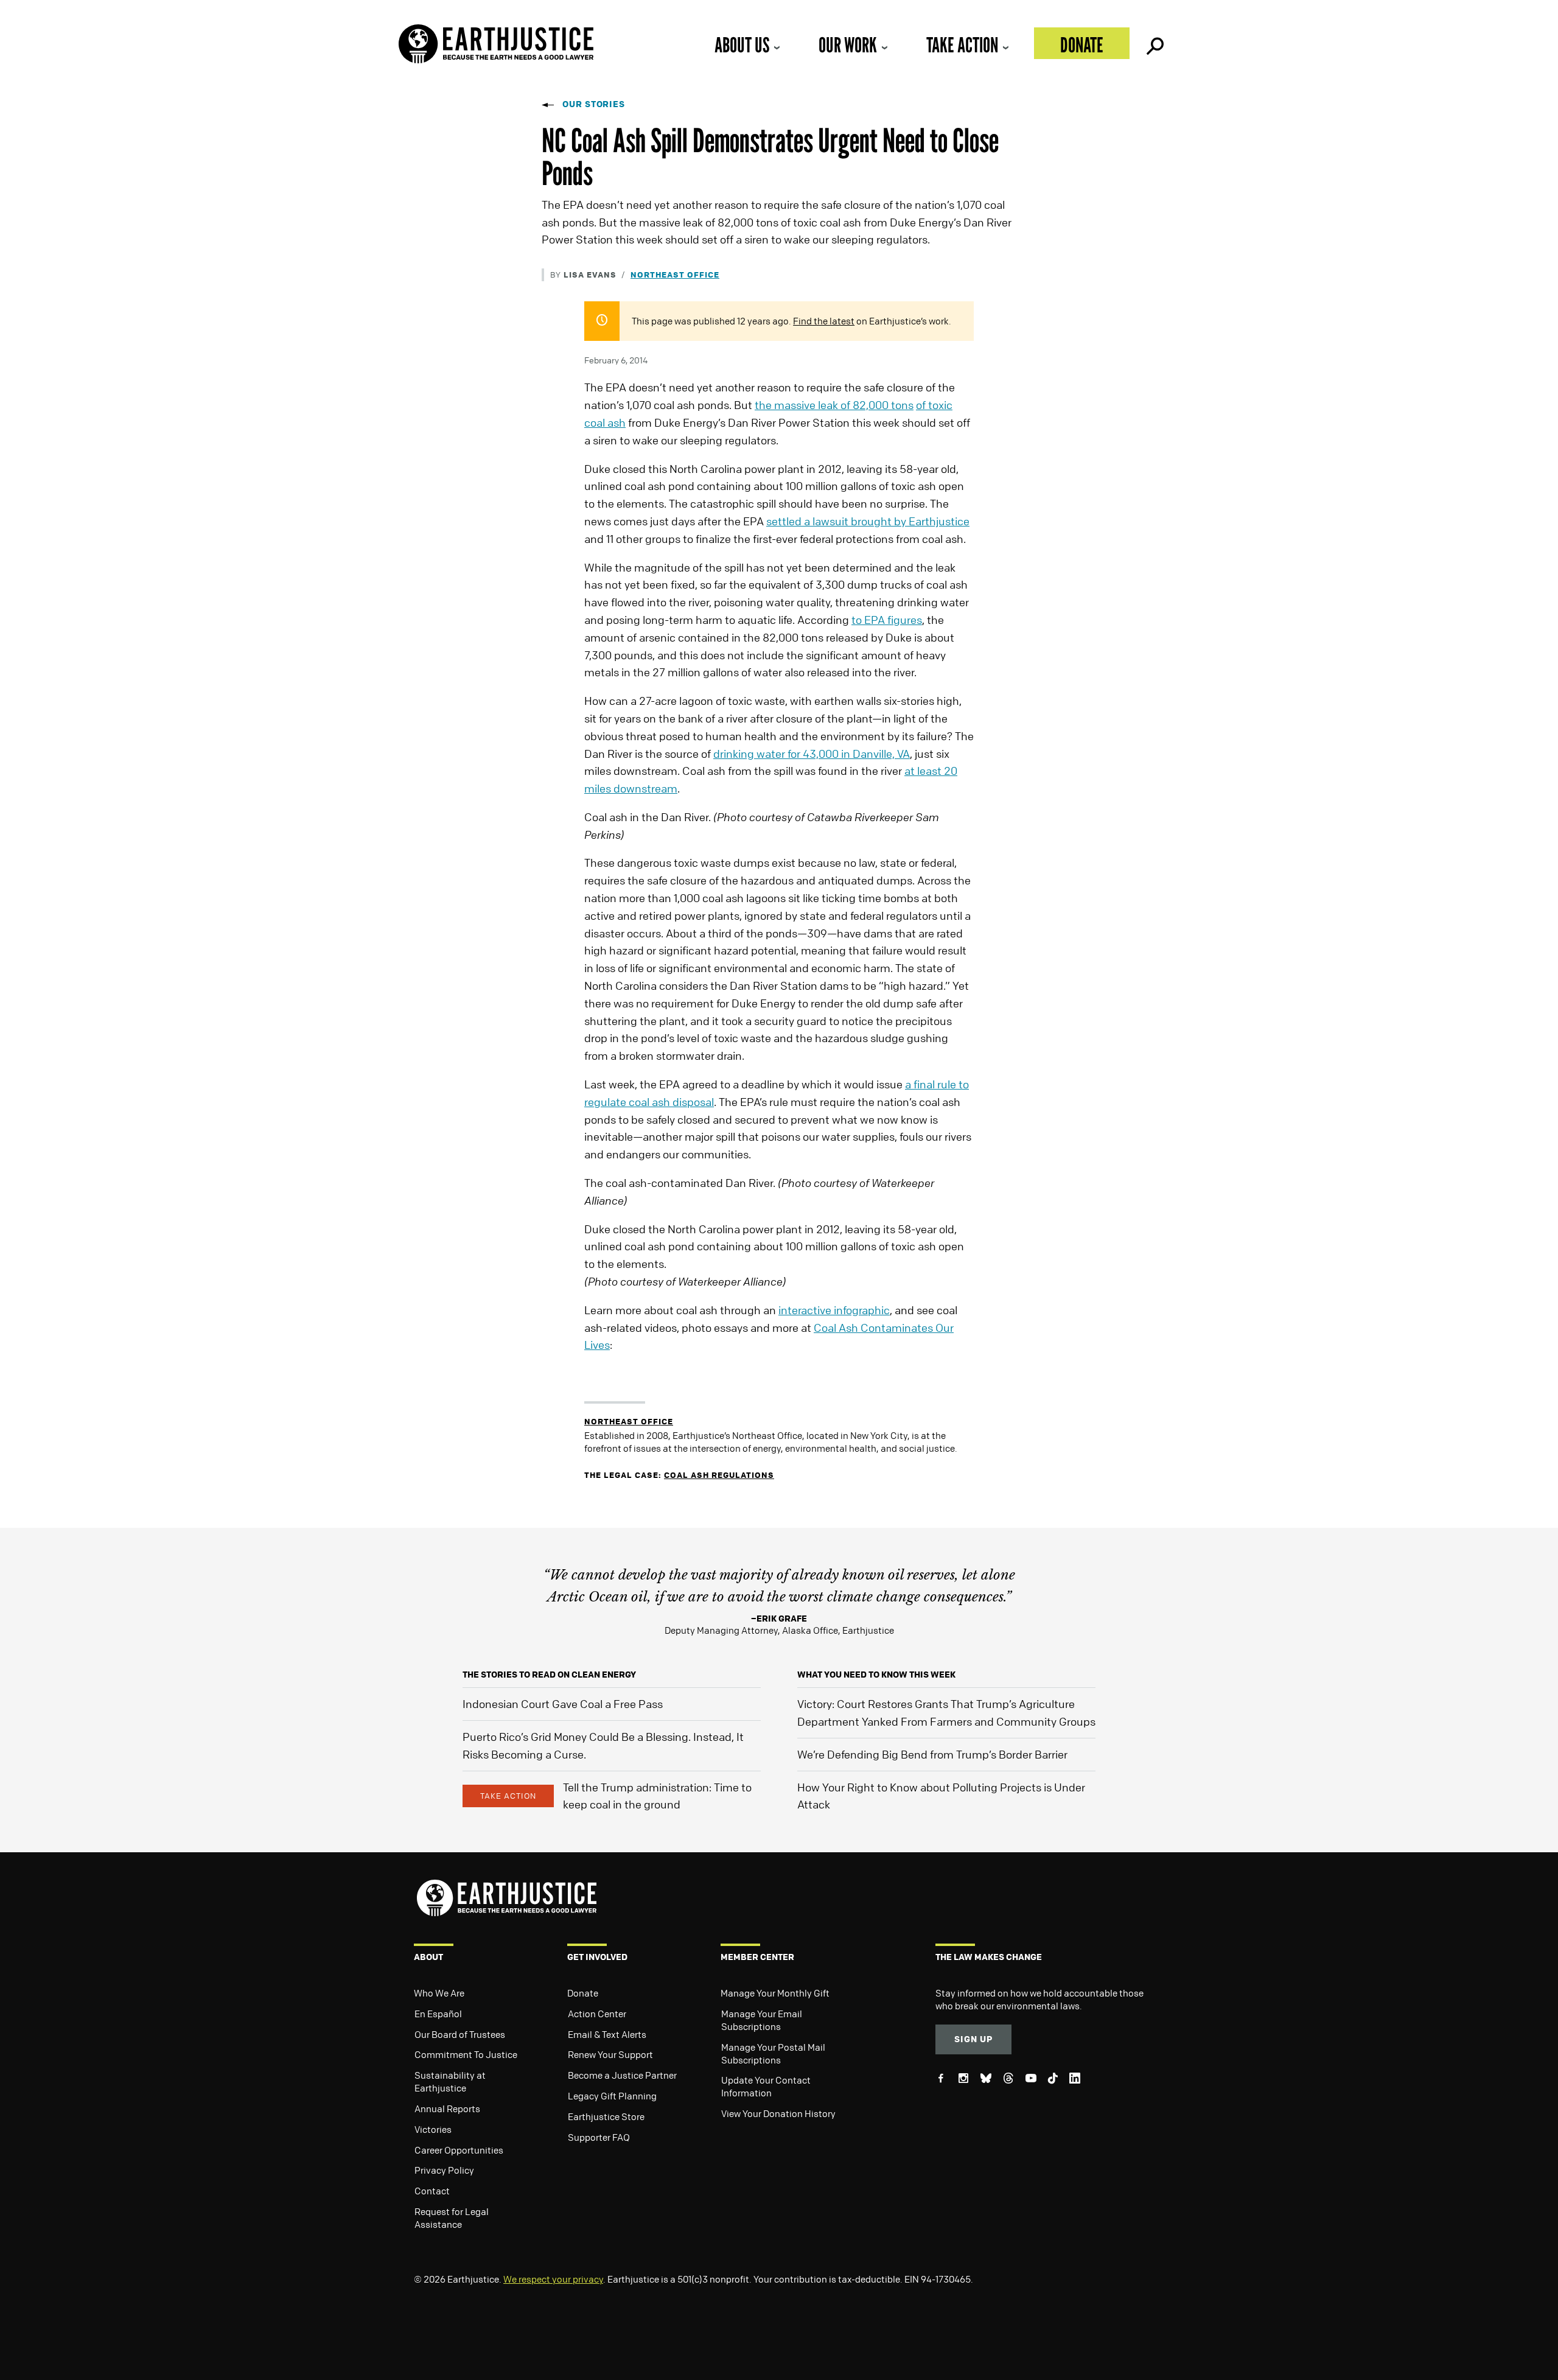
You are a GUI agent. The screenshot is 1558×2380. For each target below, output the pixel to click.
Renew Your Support (610, 2054)
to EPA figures (887, 620)
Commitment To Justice (466, 2054)
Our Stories (594, 104)
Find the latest (824, 321)
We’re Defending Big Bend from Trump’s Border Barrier (932, 1754)
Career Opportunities (459, 2150)
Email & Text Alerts (607, 2034)
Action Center (597, 2014)
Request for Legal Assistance (452, 2218)
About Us (742, 45)
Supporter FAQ (599, 2137)
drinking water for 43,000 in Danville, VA (812, 754)
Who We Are (439, 1993)
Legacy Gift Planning (612, 2096)
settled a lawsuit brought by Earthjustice (868, 521)
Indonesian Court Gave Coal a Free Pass (563, 1704)
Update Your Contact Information (766, 2086)
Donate (1082, 45)
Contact (432, 2191)
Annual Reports (447, 2109)
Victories (433, 2129)
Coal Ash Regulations (719, 1475)
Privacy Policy (444, 2170)
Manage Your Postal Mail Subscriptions (773, 2053)
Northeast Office (675, 274)
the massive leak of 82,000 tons (834, 405)
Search (1154, 43)
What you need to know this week (876, 1674)
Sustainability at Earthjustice (450, 2081)
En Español (438, 2014)
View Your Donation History (778, 2113)
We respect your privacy (553, 2279)
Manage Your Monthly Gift (775, 1993)
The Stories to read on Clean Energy (549, 1674)
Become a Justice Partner (622, 2075)
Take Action (962, 45)
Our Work (848, 45)
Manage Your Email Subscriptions (762, 2020)
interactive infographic (834, 1310)
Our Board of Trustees (460, 2034)
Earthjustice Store (606, 2116)
